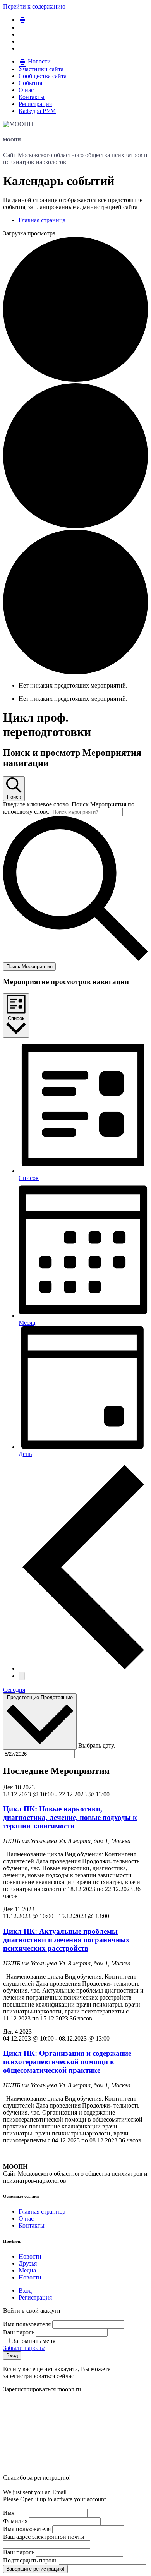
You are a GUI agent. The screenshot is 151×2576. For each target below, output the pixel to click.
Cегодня (14, 1690)
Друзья (28, 2263)
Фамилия (15, 2521)
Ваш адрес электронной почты (44, 2537)
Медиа (27, 2270)
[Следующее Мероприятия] (22, 1676)
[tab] (25, 2290)
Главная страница (42, 2212)
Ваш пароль (19, 2332)
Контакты (32, 2225)
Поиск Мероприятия (29, 966)
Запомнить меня (33, 2341)
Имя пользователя (27, 2324)
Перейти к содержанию (34, 6)
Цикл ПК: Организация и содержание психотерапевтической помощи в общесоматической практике (67, 2062)
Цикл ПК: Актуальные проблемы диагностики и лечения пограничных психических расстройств (66, 1940)
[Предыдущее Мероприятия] (83, 1668)
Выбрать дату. (97, 1745)
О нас (26, 2218)
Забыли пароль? (24, 2348)
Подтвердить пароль (30, 2560)
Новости (30, 2256)
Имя (9, 2513)
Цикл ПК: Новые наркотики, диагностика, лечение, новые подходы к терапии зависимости (70, 1817)
